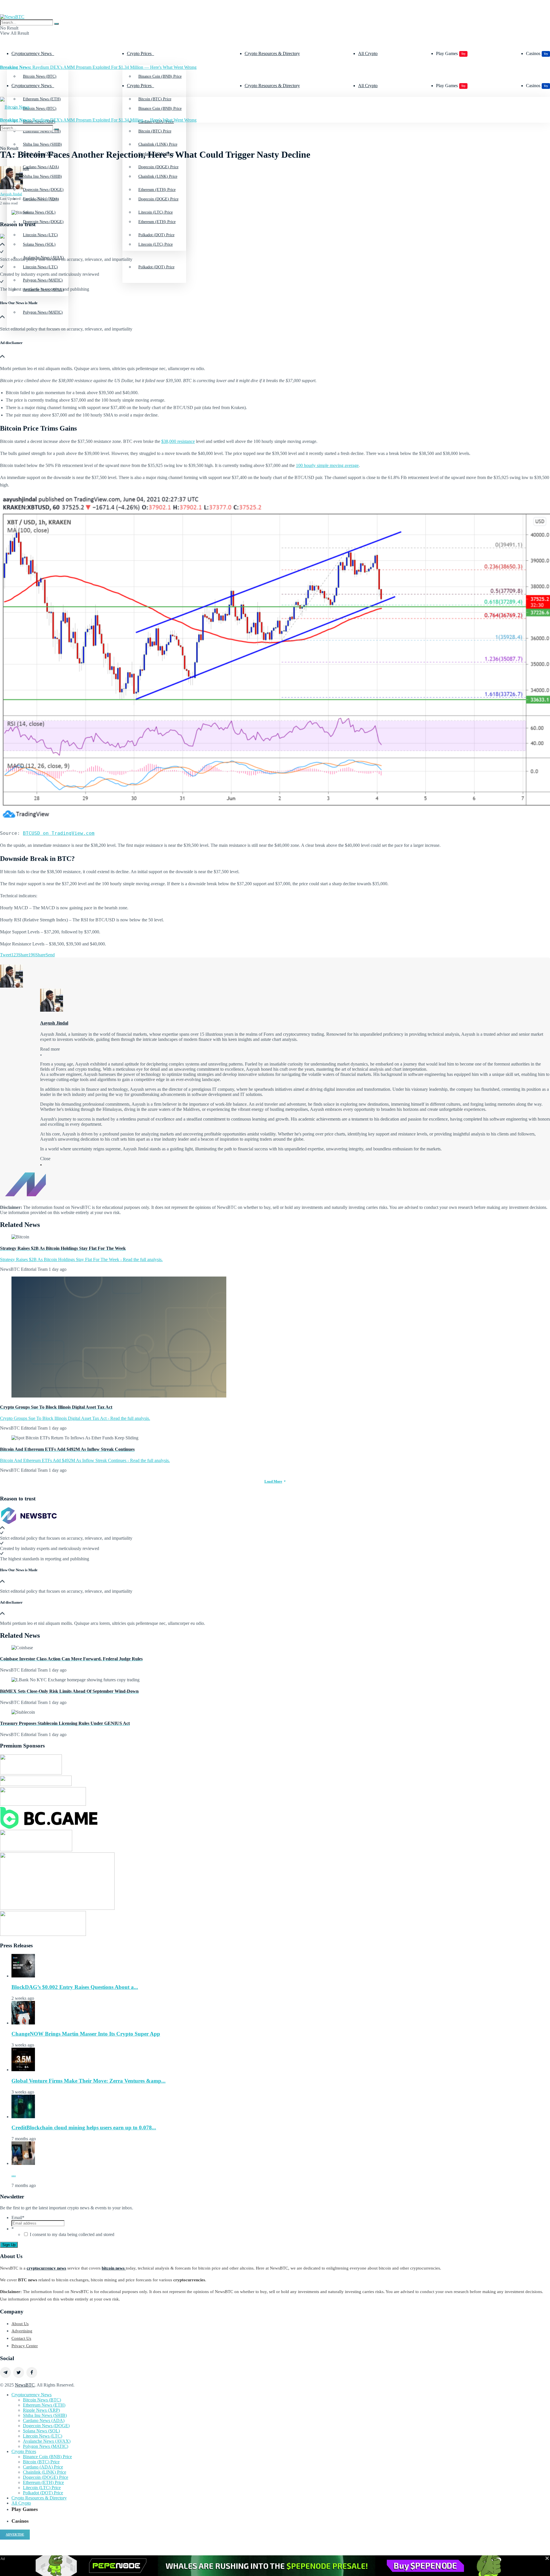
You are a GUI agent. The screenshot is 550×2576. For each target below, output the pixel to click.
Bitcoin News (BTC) (40, 76)
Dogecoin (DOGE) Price (158, 199)
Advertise (15, 2534)
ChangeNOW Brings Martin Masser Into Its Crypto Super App (86, 2034)
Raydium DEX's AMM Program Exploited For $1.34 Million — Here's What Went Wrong (98, 67)
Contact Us (21, 2338)
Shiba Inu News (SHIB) (42, 176)
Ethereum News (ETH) (44, 2405)
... (14, 2175)
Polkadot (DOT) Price (156, 267)
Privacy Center (25, 2346)
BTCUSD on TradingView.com (59, 833)
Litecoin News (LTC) (40, 267)
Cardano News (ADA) (44, 2420)
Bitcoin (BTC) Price (155, 131)
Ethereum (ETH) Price (157, 222)
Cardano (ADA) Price (43, 2467)
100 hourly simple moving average (327, 465)
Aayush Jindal (11, 194)
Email (18, 2218)
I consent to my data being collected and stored (72, 2234)
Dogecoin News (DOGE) (43, 222)
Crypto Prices (139, 53)
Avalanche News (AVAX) (47, 2441)
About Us (20, 2324)
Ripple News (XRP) (41, 2410)
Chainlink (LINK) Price (158, 176)
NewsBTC (25, 2385)
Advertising (22, 2331)
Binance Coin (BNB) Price (160, 76)
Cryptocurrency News (32, 53)
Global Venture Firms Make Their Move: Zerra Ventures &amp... (89, 2081)
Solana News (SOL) (39, 244)
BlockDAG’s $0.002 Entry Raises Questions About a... (75, 1987)
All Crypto (368, 53)
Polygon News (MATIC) (43, 312)
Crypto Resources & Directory (272, 53)
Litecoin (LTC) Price (156, 244)
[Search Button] (56, 24)
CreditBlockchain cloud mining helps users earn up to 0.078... (84, 2128)
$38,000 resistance (178, 441)
